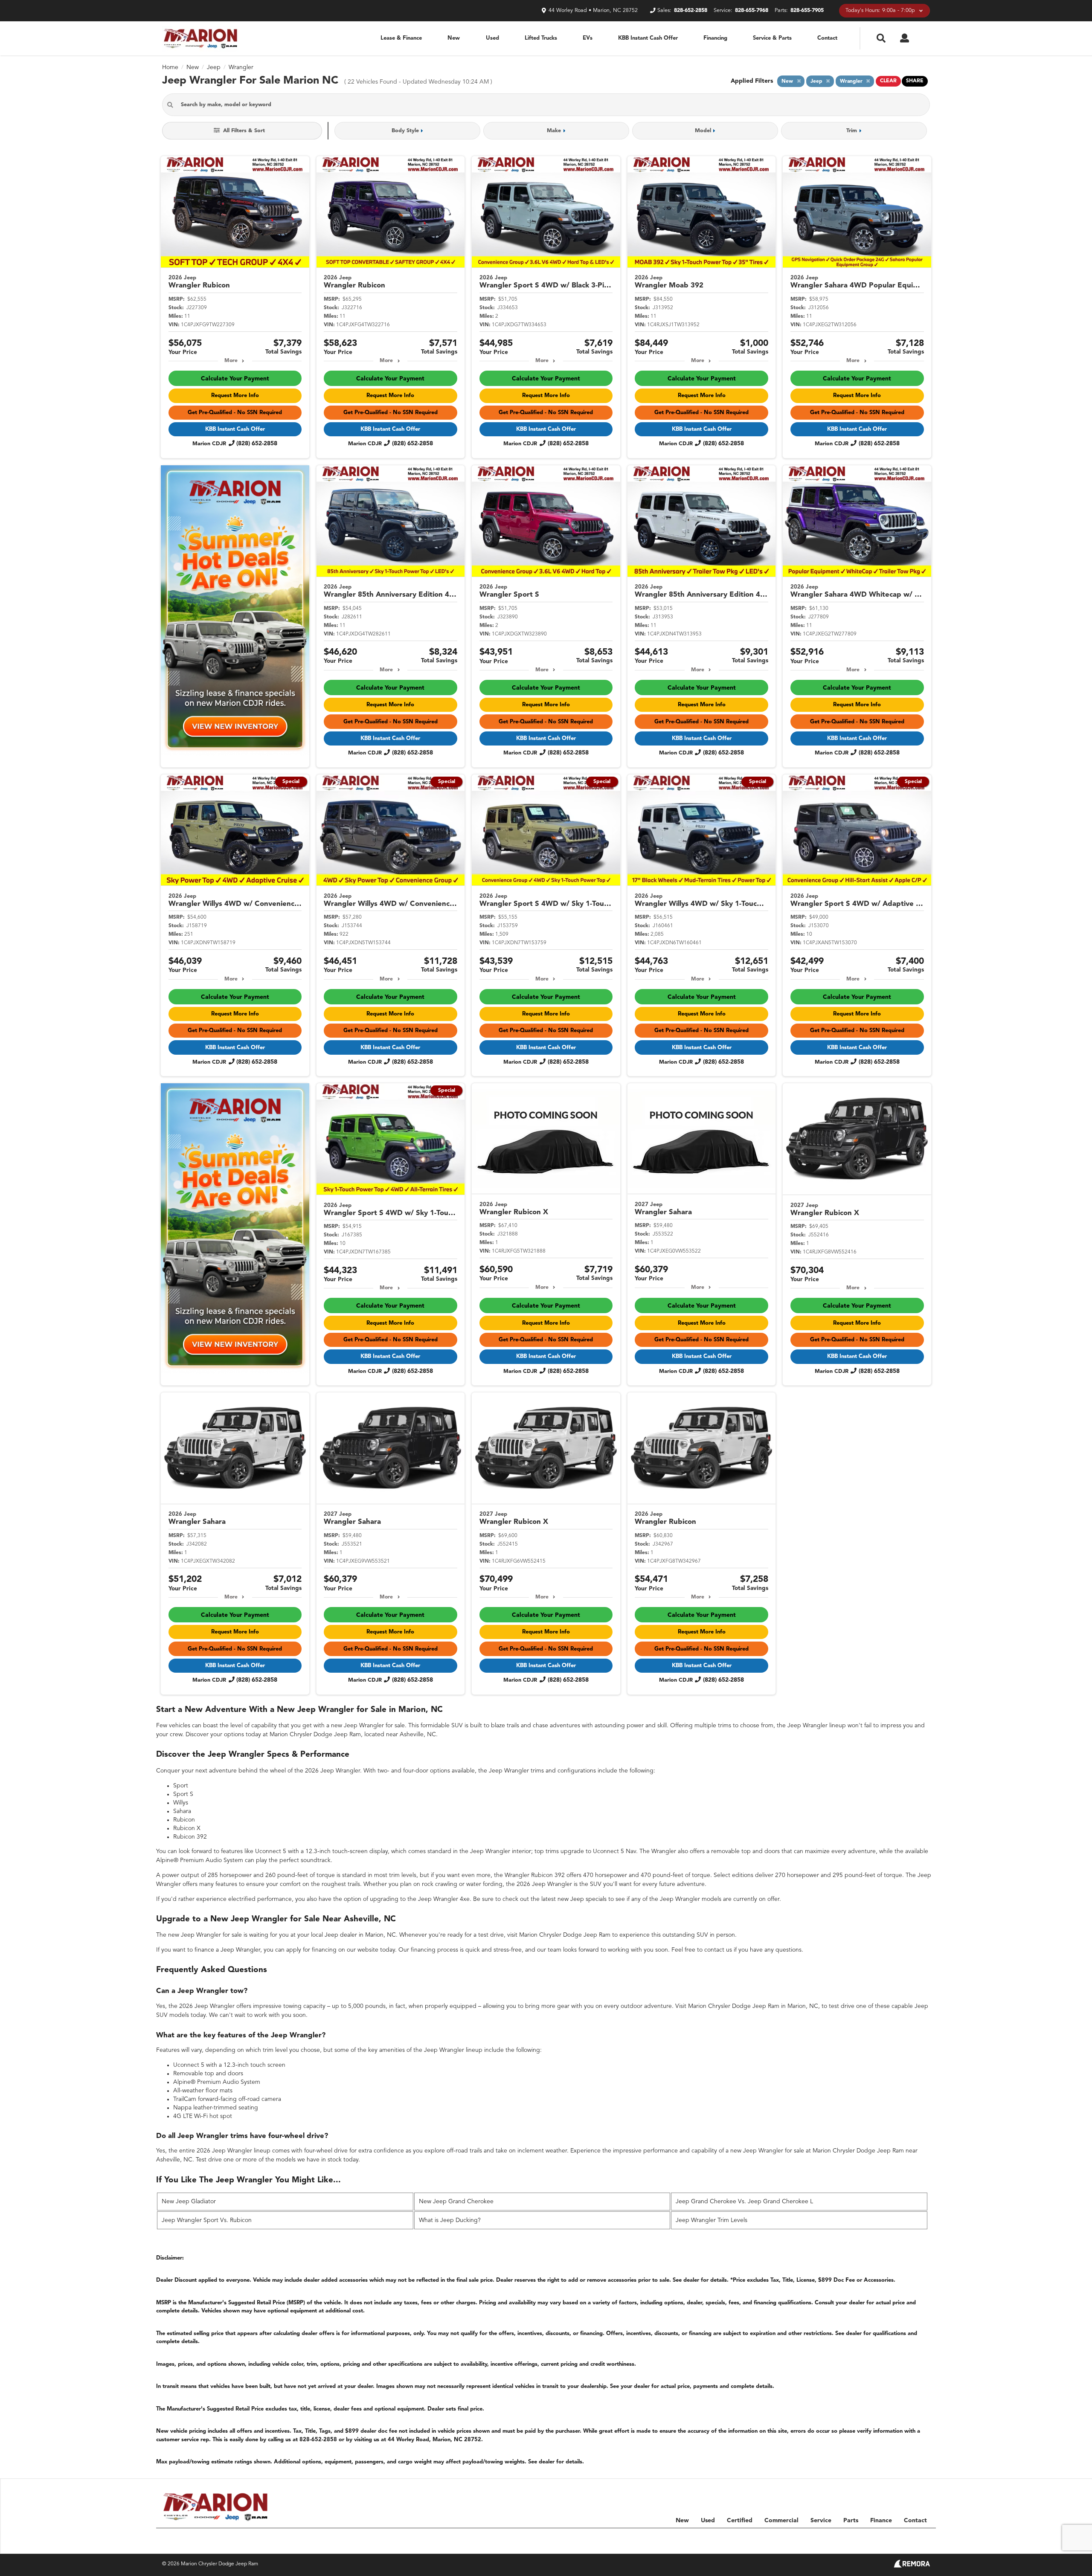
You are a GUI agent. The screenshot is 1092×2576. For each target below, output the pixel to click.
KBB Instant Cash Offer (648, 38)
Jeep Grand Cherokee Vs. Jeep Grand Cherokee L (744, 2202)
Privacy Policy (873, 2538)
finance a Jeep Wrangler (227, 1950)
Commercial (781, 2521)
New (454, 38)
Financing (715, 38)
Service (821, 2521)
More (231, 361)
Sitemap (836, 2538)
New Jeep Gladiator (189, 2202)
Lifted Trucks (541, 38)
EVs (588, 38)
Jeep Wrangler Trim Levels (712, 2220)
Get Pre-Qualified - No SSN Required (235, 413)
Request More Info (235, 396)
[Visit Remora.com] (912, 2566)
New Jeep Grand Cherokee (456, 2202)
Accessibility (916, 2538)
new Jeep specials (582, 1899)
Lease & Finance (401, 38)
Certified (740, 2521)
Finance (881, 2521)
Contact (827, 38)
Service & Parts (772, 38)
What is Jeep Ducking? (450, 2220)
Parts (851, 2521)
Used (492, 38)
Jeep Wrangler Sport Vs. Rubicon (207, 2220)
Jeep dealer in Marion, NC (360, 1935)
